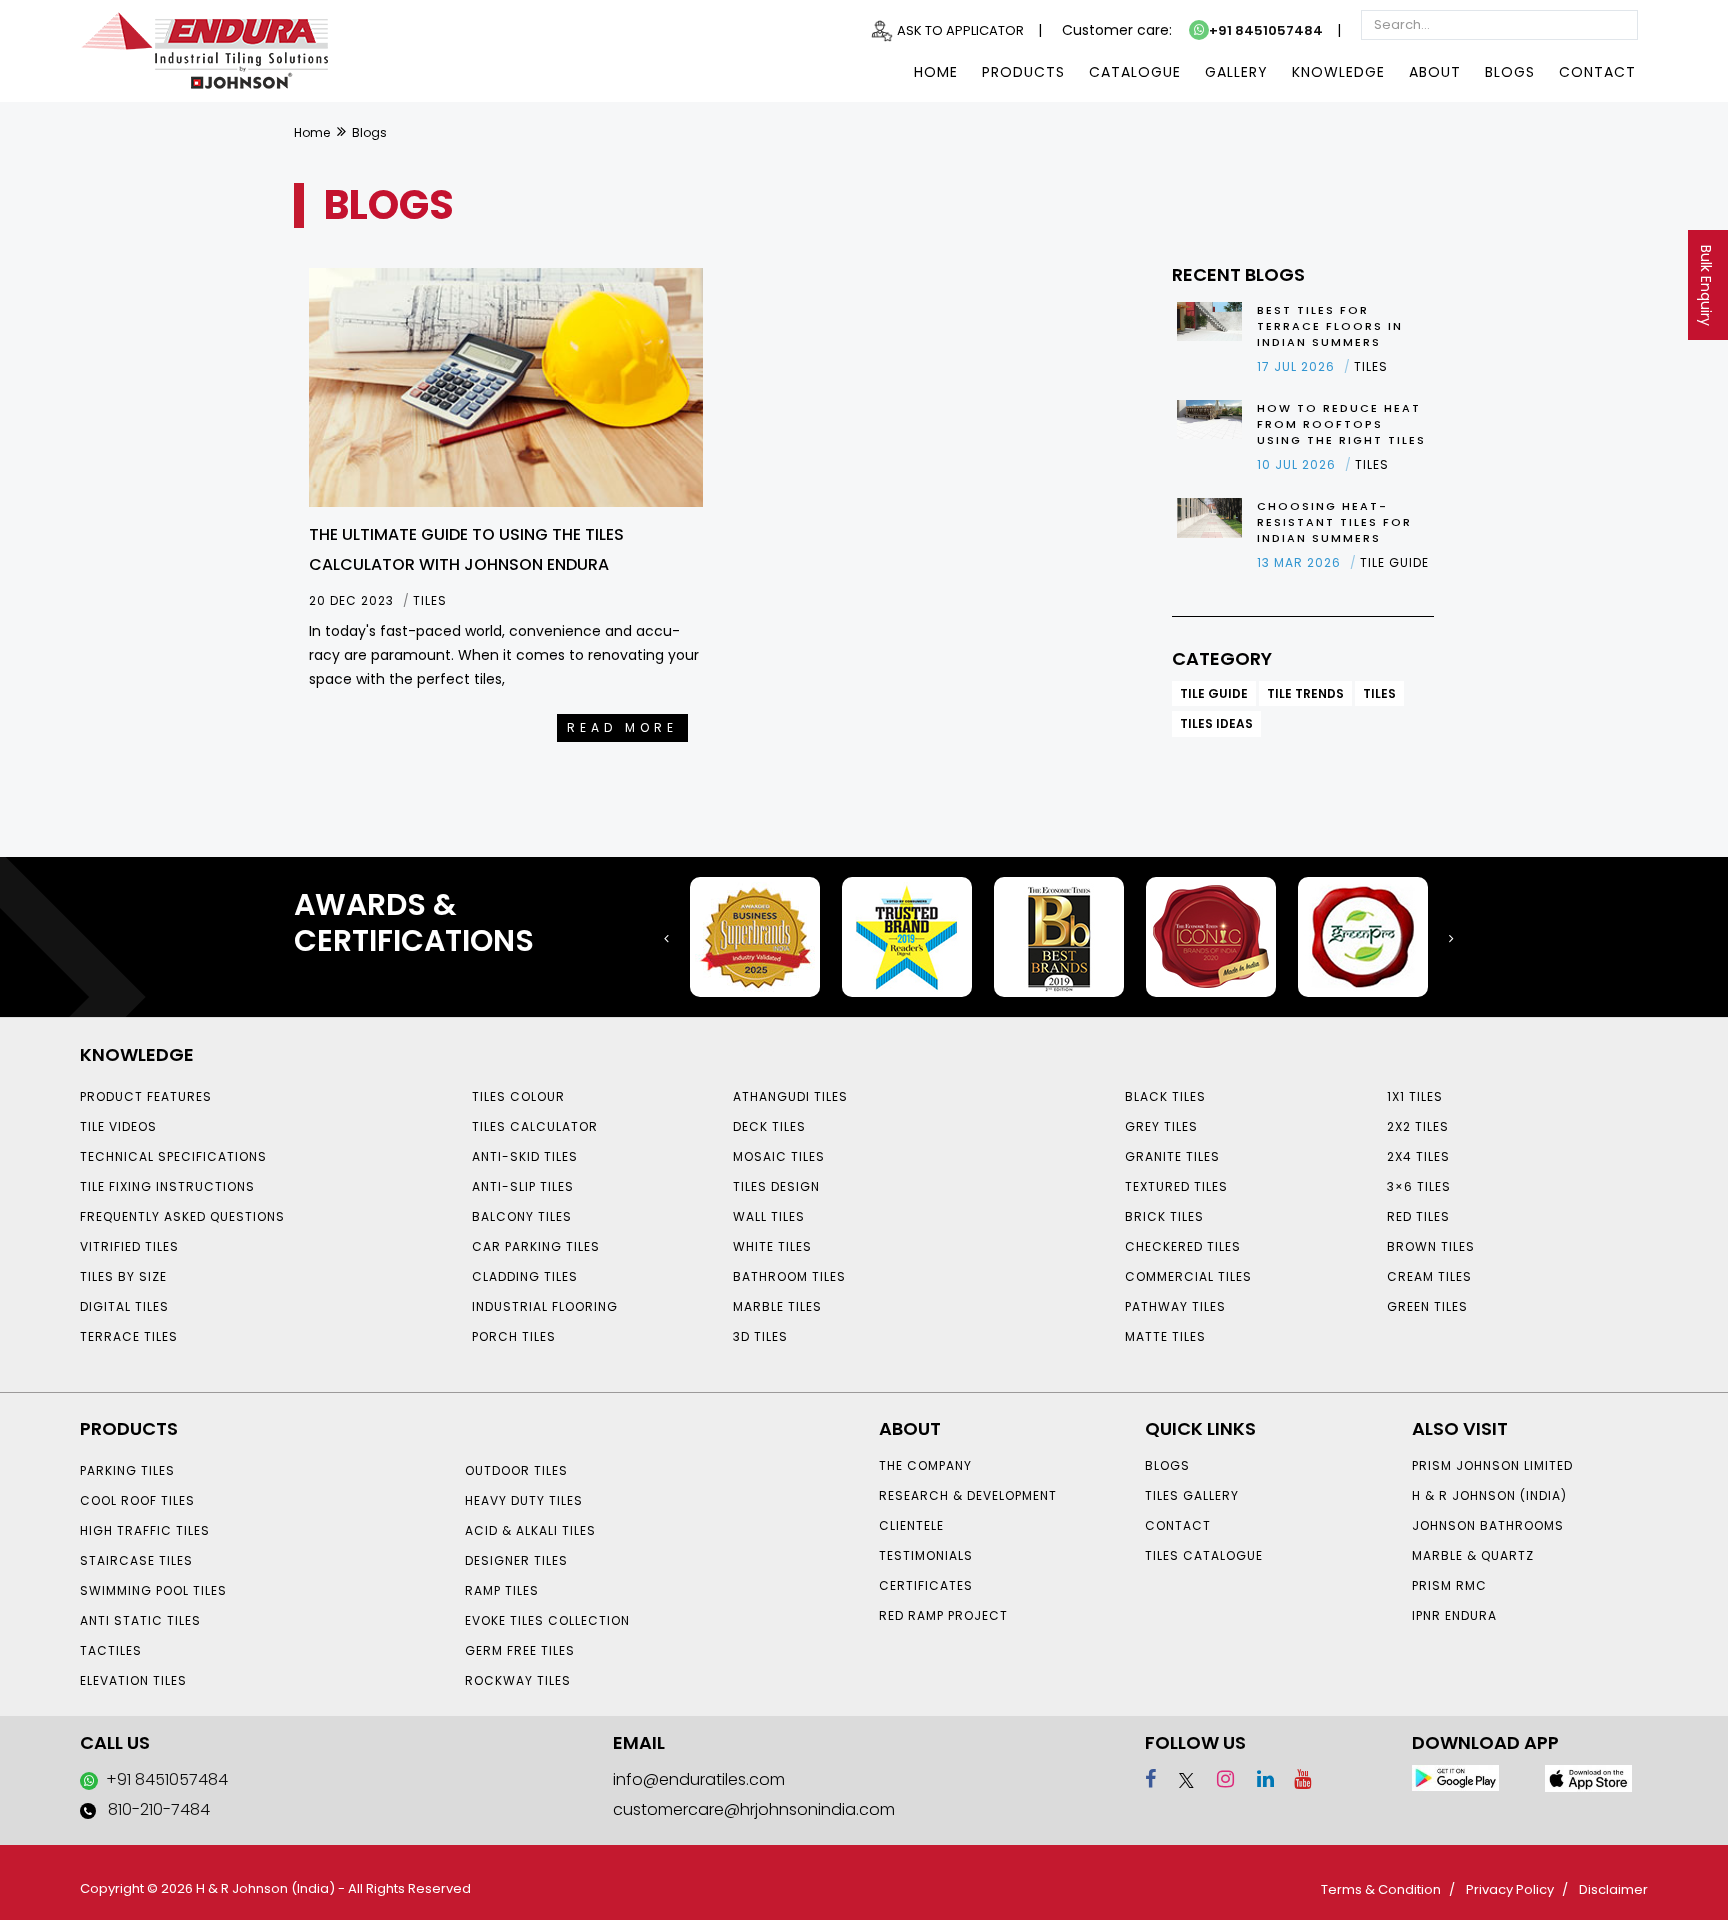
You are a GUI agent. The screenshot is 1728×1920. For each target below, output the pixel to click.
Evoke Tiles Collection (547, 1620)
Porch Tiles (514, 1336)
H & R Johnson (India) (1489, 1495)
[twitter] (1177, 1779)
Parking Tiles (127, 1470)
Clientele (911, 1525)
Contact (1597, 72)
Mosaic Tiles (779, 1156)
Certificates (926, 1585)
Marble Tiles (777, 1306)
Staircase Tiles (136, 1560)
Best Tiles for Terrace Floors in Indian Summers (1330, 326)
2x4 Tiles (1418, 1156)
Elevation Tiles (133, 1680)
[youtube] (1295, 1779)
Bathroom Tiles (789, 1276)
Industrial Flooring (545, 1306)
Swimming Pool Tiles (153, 1590)
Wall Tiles (769, 1216)
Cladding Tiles (525, 1276)
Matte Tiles (1165, 1336)
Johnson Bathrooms (1488, 1525)
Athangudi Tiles (790, 1096)
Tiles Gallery (1192, 1495)
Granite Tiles (1172, 1156)
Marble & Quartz (1473, 1555)
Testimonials (926, 1555)
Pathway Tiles (1175, 1306)
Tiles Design (776, 1186)
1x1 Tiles (1415, 1096)
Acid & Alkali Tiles (530, 1530)
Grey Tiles (1161, 1126)
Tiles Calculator (535, 1126)
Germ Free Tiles (520, 1650)
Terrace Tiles (129, 1336)
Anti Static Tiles (140, 1620)
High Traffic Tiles (145, 1530)
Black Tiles (1165, 1096)
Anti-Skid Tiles (525, 1156)
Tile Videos (118, 1126)
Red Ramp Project (943, 1615)
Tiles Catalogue (1204, 1555)
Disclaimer (1613, 1889)
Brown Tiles (1431, 1246)
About (1435, 72)
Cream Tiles (1429, 1276)
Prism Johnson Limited (1492, 1465)
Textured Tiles (1176, 1186)
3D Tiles (760, 1336)
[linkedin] (1256, 1779)
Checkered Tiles (1183, 1246)
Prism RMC (1449, 1585)
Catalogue (1135, 72)
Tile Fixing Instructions (167, 1186)
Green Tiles (1427, 1306)
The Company (925, 1465)
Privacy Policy (1510, 1889)
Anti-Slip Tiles (523, 1186)
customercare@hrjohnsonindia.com (754, 1809)
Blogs (1510, 72)
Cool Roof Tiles (137, 1500)
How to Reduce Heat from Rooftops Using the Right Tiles (1341, 424)
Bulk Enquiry (1706, 285)
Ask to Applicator (960, 30)
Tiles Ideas (1216, 723)
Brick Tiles (1164, 1216)
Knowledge (1338, 72)
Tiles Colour (518, 1096)
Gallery (1236, 72)
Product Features (146, 1096)
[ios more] (1588, 1777)
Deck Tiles (769, 1126)
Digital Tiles (124, 1306)
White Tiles (772, 1246)
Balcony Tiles (522, 1216)
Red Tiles (1418, 1216)
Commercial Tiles (1188, 1276)
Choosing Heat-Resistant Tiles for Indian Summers (1334, 522)
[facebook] (1150, 1779)
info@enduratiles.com (699, 1779)
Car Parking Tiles (536, 1246)
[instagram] (1216, 1779)
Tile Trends (1305, 693)
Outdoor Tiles (516, 1470)
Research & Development (968, 1495)
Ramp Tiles (502, 1590)
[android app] (1455, 1777)
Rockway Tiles (518, 1680)
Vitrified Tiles (129, 1246)
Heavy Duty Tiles (524, 1500)
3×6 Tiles (1419, 1186)
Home (936, 72)
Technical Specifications (173, 1156)
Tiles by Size (123, 1276)
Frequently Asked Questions (182, 1216)
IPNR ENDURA (1454, 1615)
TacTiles (111, 1650)
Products (1023, 72)
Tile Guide (1214, 693)
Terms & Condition (1381, 1889)
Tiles (1379, 693)
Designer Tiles (516, 1560)
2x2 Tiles (1418, 1126)
